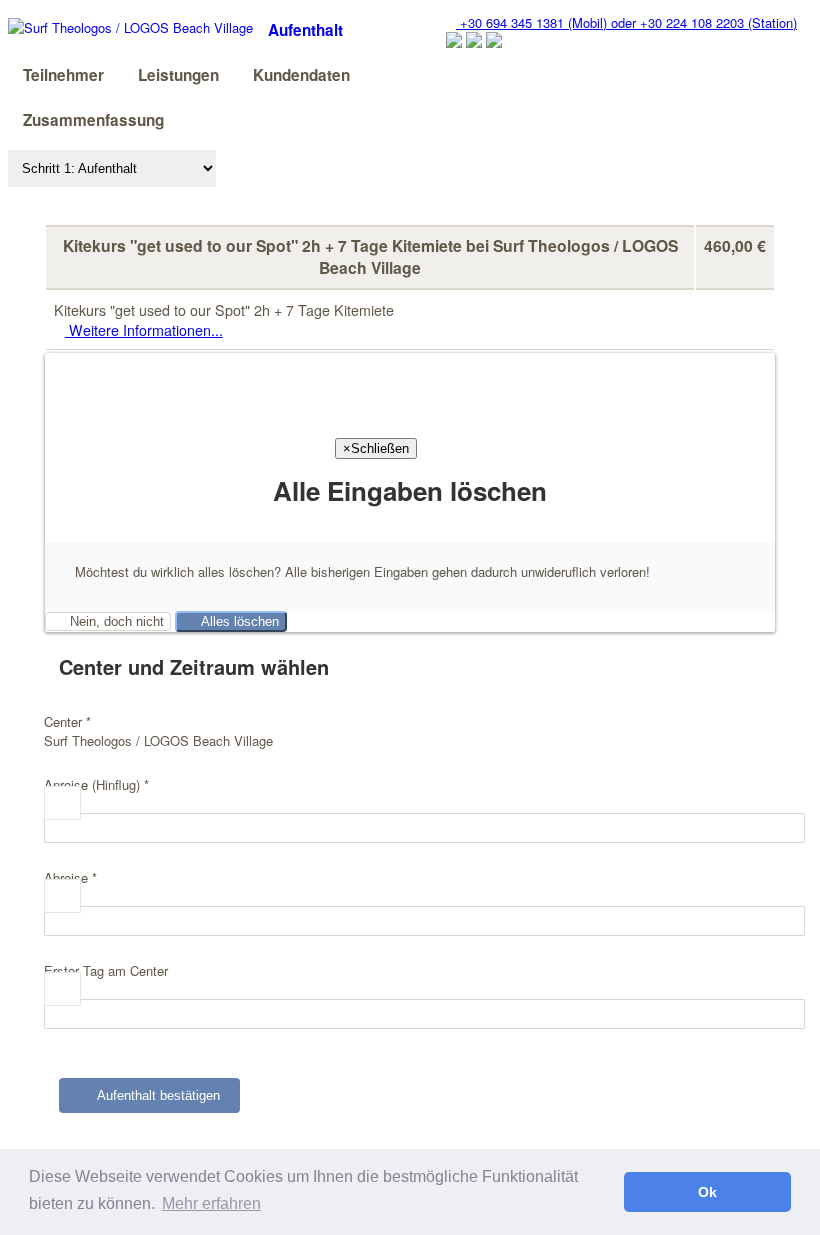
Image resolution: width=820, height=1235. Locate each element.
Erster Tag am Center (106, 970)
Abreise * (70, 877)
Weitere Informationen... (144, 330)
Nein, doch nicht (113, 621)
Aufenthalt (305, 30)
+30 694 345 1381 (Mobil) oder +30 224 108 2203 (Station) (626, 22)
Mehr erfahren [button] (211, 1203)
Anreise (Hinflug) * (96, 784)
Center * (67, 721)
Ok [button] (707, 1192)
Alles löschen (236, 621)
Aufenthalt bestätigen (154, 1095)
